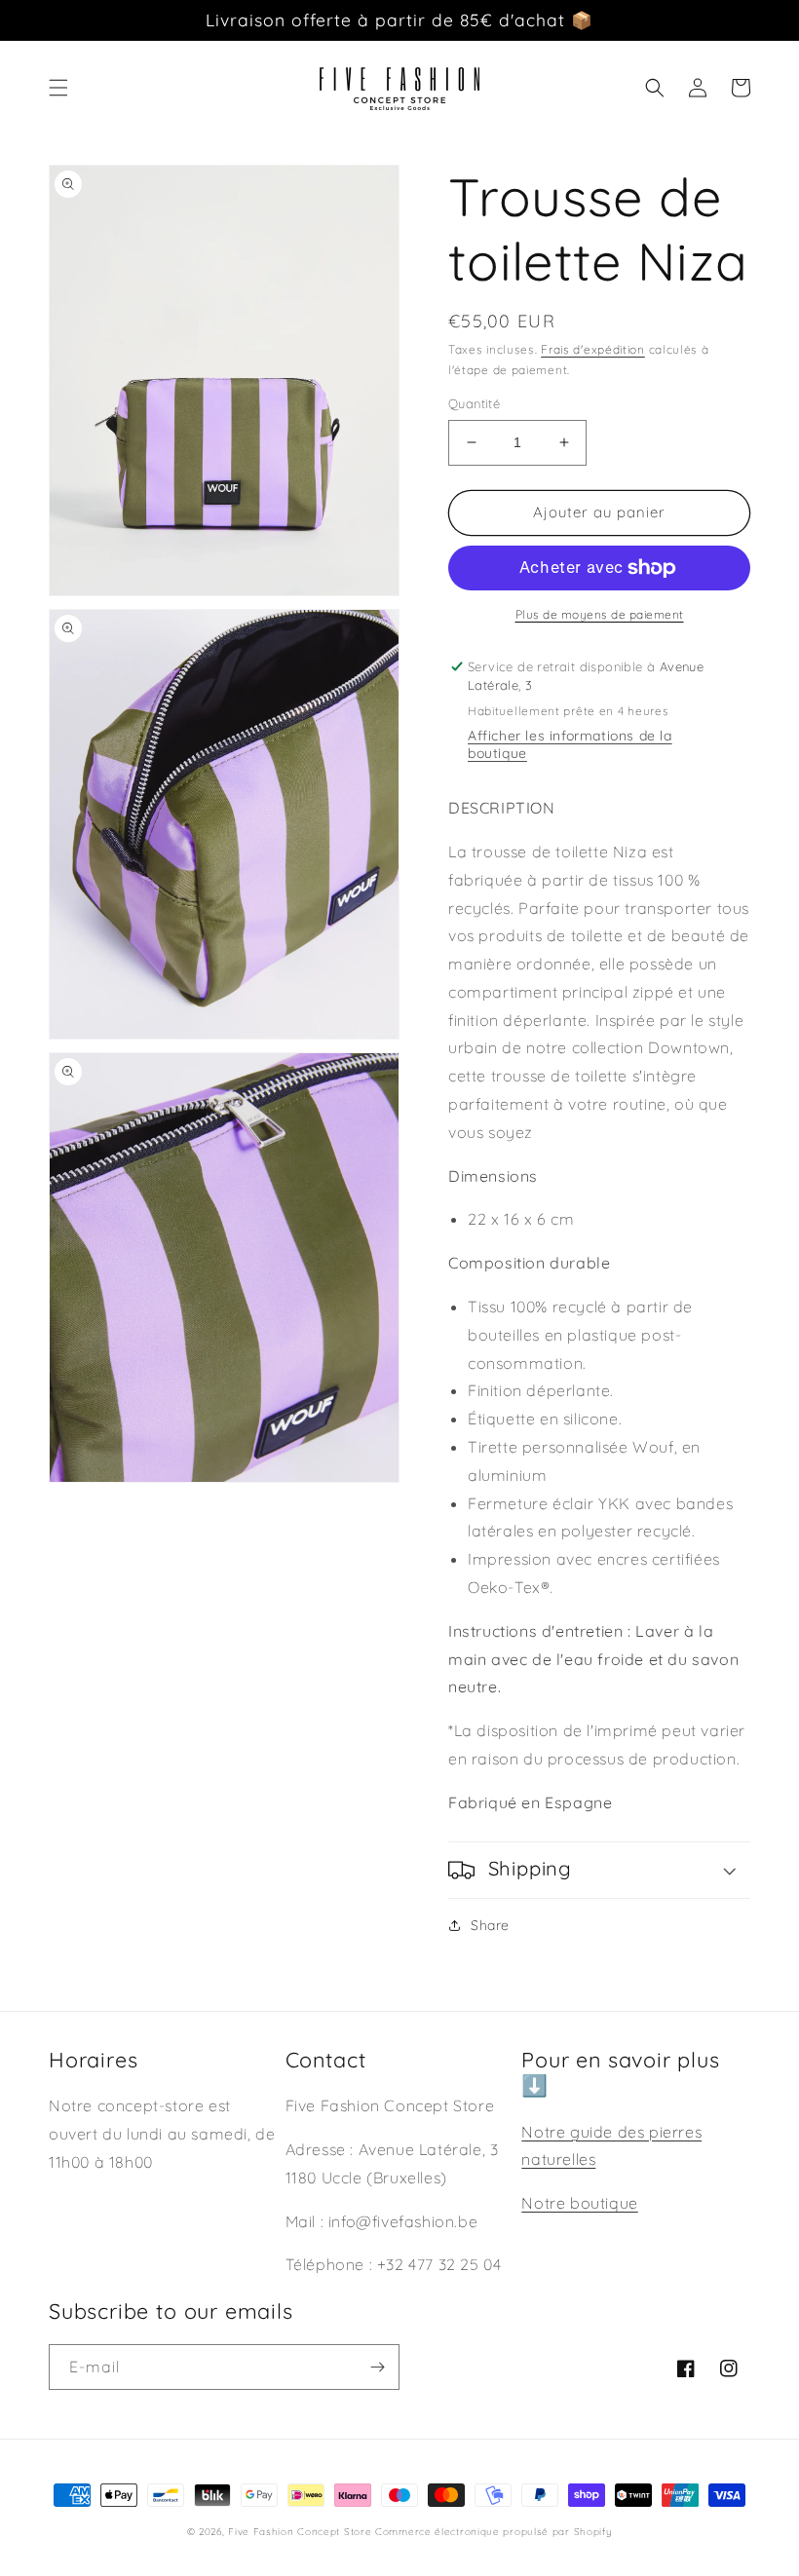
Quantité (474, 403)
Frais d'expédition (593, 349)
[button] (58, 88)
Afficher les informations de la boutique (570, 744)
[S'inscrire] (377, 2367)
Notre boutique (579, 2203)
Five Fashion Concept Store (300, 2532)
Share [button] (490, 1925)
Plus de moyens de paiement (600, 614)
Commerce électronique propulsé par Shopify (494, 2532)
